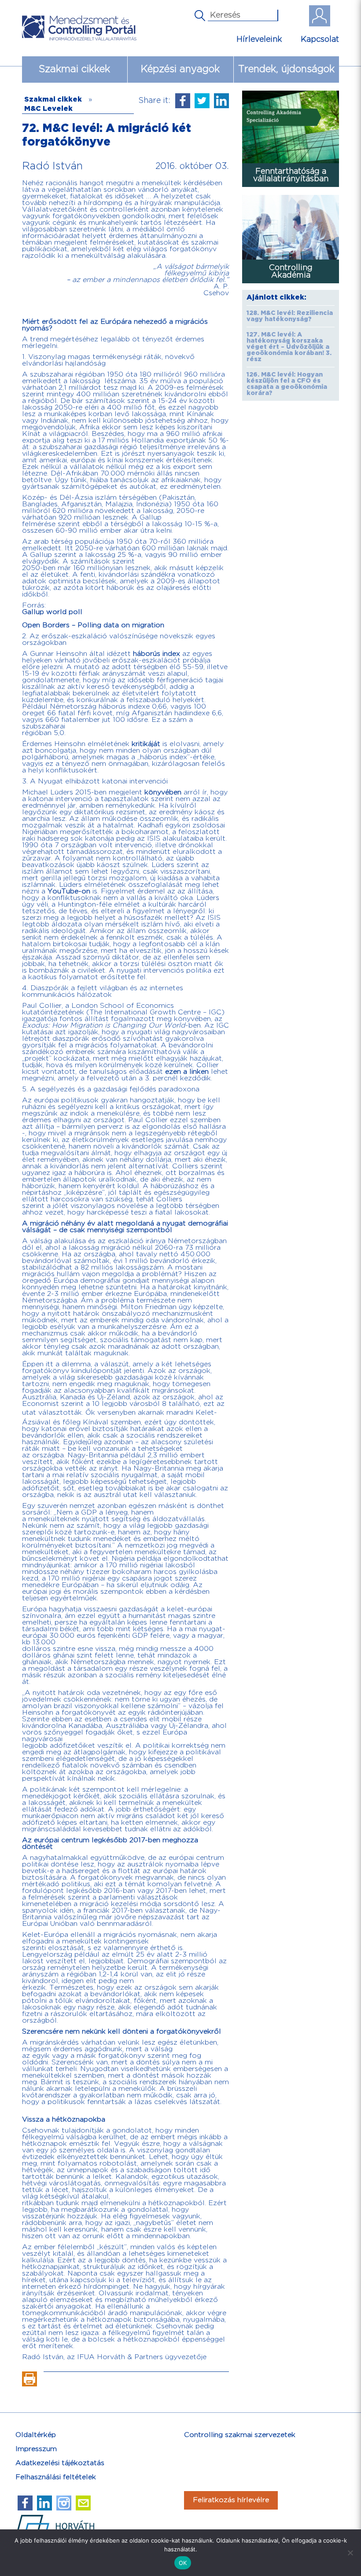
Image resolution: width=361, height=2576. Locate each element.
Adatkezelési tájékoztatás (60, 2463)
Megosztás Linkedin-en (221, 101)
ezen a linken (187, 1072)
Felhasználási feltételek (56, 2477)
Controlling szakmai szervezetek (240, 2435)
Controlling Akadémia (291, 271)
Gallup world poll (52, 612)
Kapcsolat (320, 39)
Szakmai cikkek (74, 69)
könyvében (163, 792)
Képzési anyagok (180, 69)
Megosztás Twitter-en (202, 101)
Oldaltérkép (36, 2435)
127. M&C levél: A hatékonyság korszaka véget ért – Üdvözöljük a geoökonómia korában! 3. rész (289, 347)
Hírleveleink (259, 39)
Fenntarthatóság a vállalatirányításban (291, 175)
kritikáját (146, 744)
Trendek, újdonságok (286, 69)
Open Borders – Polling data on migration (93, 625)
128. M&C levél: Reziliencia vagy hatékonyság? (290, 316)
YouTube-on (69, 891)
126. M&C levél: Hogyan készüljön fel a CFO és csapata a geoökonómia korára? (287, 384)
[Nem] (350, 2553)
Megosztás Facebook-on (183, 101)
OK (183, 2563)
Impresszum (36, 2449)
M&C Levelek (48, 109)
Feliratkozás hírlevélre (231, 2500)
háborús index (157, 654)
